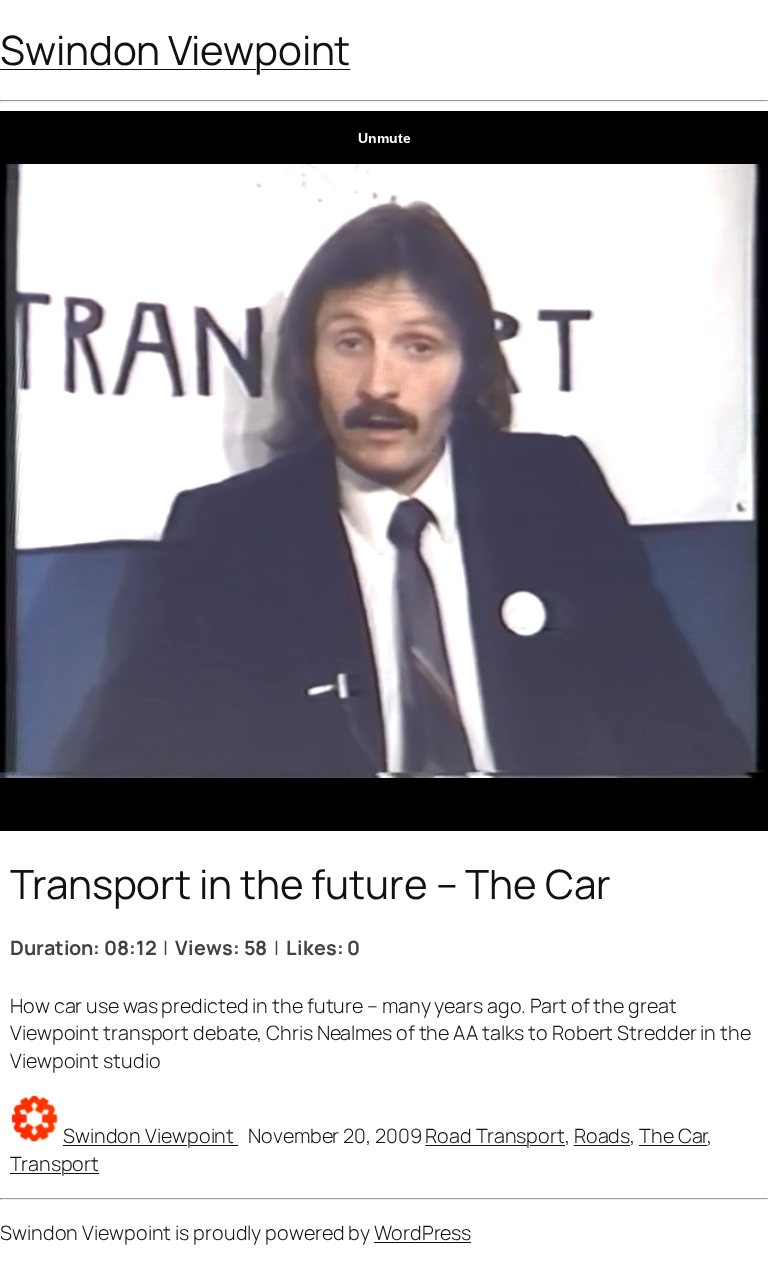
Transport (54, 1163)
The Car (673, 1135)
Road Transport (495, 1135)
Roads (602, 1135)
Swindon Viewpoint (175, 49)
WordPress (422, 1232)
